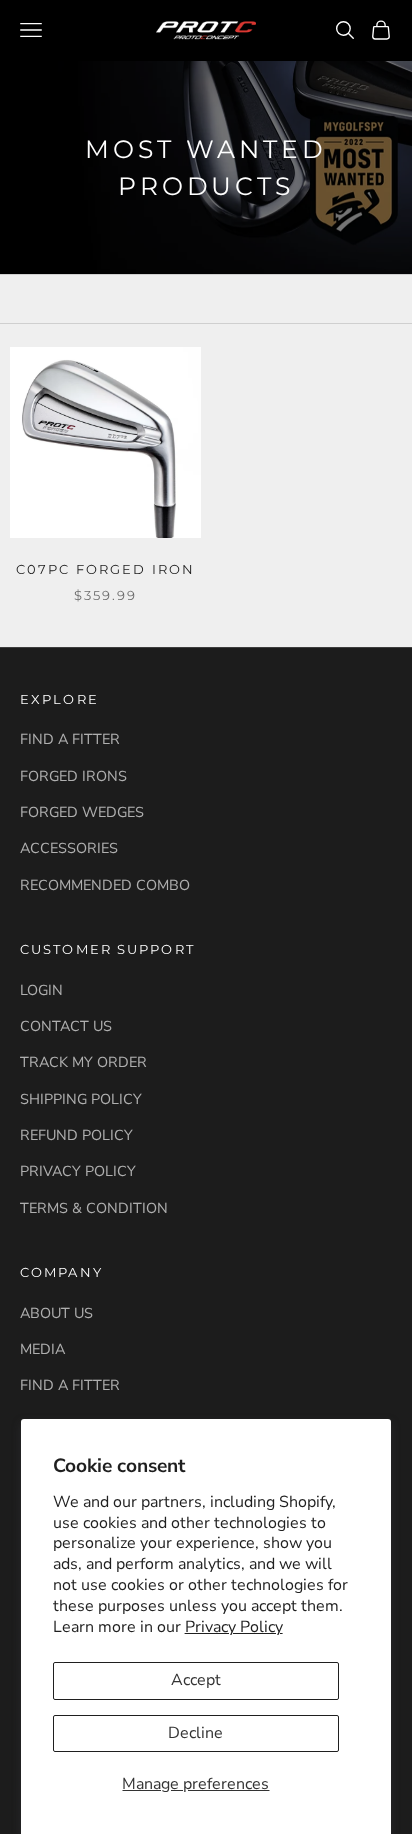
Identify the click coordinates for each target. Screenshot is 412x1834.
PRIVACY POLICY (78, 1171)
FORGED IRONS (73, 776)
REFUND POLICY (76, 1135)
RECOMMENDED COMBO (105, 885)
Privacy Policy (234, 1627)
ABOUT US (56, 1313)
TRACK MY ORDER (83, 1062)
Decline (195, 1733)
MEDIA (42, 1349)
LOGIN (41, 990)
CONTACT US (66, 1026)
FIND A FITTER (70, 739)
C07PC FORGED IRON (105, 569)
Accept (196, 1680)
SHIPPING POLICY (81, 1099)
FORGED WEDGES (82, 812)
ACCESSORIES (69, 848)
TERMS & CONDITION (94, 1208)
